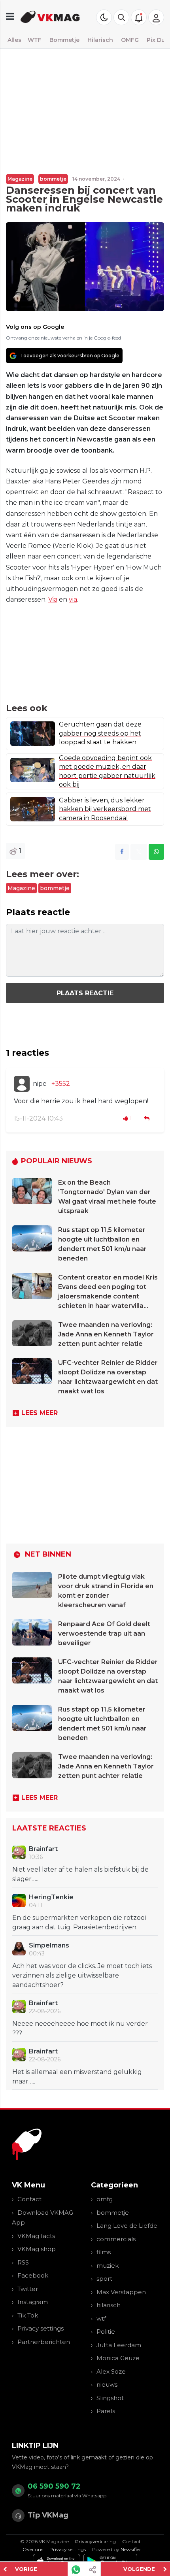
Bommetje (64, 40)
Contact (29, 2199)
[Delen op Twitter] (139, 852)
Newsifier (131, 2549)
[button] (121, 17)
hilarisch (109, 2305)
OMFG (130, 40)
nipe (40, 1084)
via (73, 599)
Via (53, 599)
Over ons (33, 2549)
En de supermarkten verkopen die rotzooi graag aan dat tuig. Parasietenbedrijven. (79, 1922)
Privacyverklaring (95, 2541)
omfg (105, 2199)
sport (104, 2279)
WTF (35, 40)
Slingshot (110, 2398)
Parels (106, 2411)
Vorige (26, 2569)
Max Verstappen (121, 2292)
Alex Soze (111, 2371)
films (104, 2252)
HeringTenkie (51, 1897)
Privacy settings (41, 2328)
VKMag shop (37, 2249)
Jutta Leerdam (119, 2345)
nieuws (107, 2384)
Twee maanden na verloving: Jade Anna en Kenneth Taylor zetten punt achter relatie (106, 1334)
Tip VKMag (48, 2515)
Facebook (33, 2275)
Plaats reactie (85, 993)
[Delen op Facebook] (122, 852)
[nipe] (22, 1084)
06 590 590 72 (54, 2486)
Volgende (139, 2569)
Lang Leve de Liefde (127, 2226)
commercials (116, 2239)
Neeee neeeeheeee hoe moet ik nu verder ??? (80, 2028)
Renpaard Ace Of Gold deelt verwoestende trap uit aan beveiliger (104, 1633)
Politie (106, 2332)
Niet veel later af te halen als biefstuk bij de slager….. (80, 1874)
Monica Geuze (118, 2358)
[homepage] (50, 16)
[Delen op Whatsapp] (156, 852)
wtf (101, 2318)
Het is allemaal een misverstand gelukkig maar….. (77, 2077)
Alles (14, 40)
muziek (108, 2266)
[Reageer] (147, 1118)
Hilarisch (100, 40)
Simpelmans (49, 1945)
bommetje (53, 179)
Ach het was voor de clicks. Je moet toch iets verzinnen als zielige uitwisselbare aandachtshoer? (82, 1975)
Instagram (33, 2302)
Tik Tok (28, 2315)
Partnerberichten (44, 2342)
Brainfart (43, 1849)
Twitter (28, 2289)
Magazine (20, 179)
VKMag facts (36, 2236)
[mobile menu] (10, 16)
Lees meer (40, 1413)
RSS (23, 2262)
